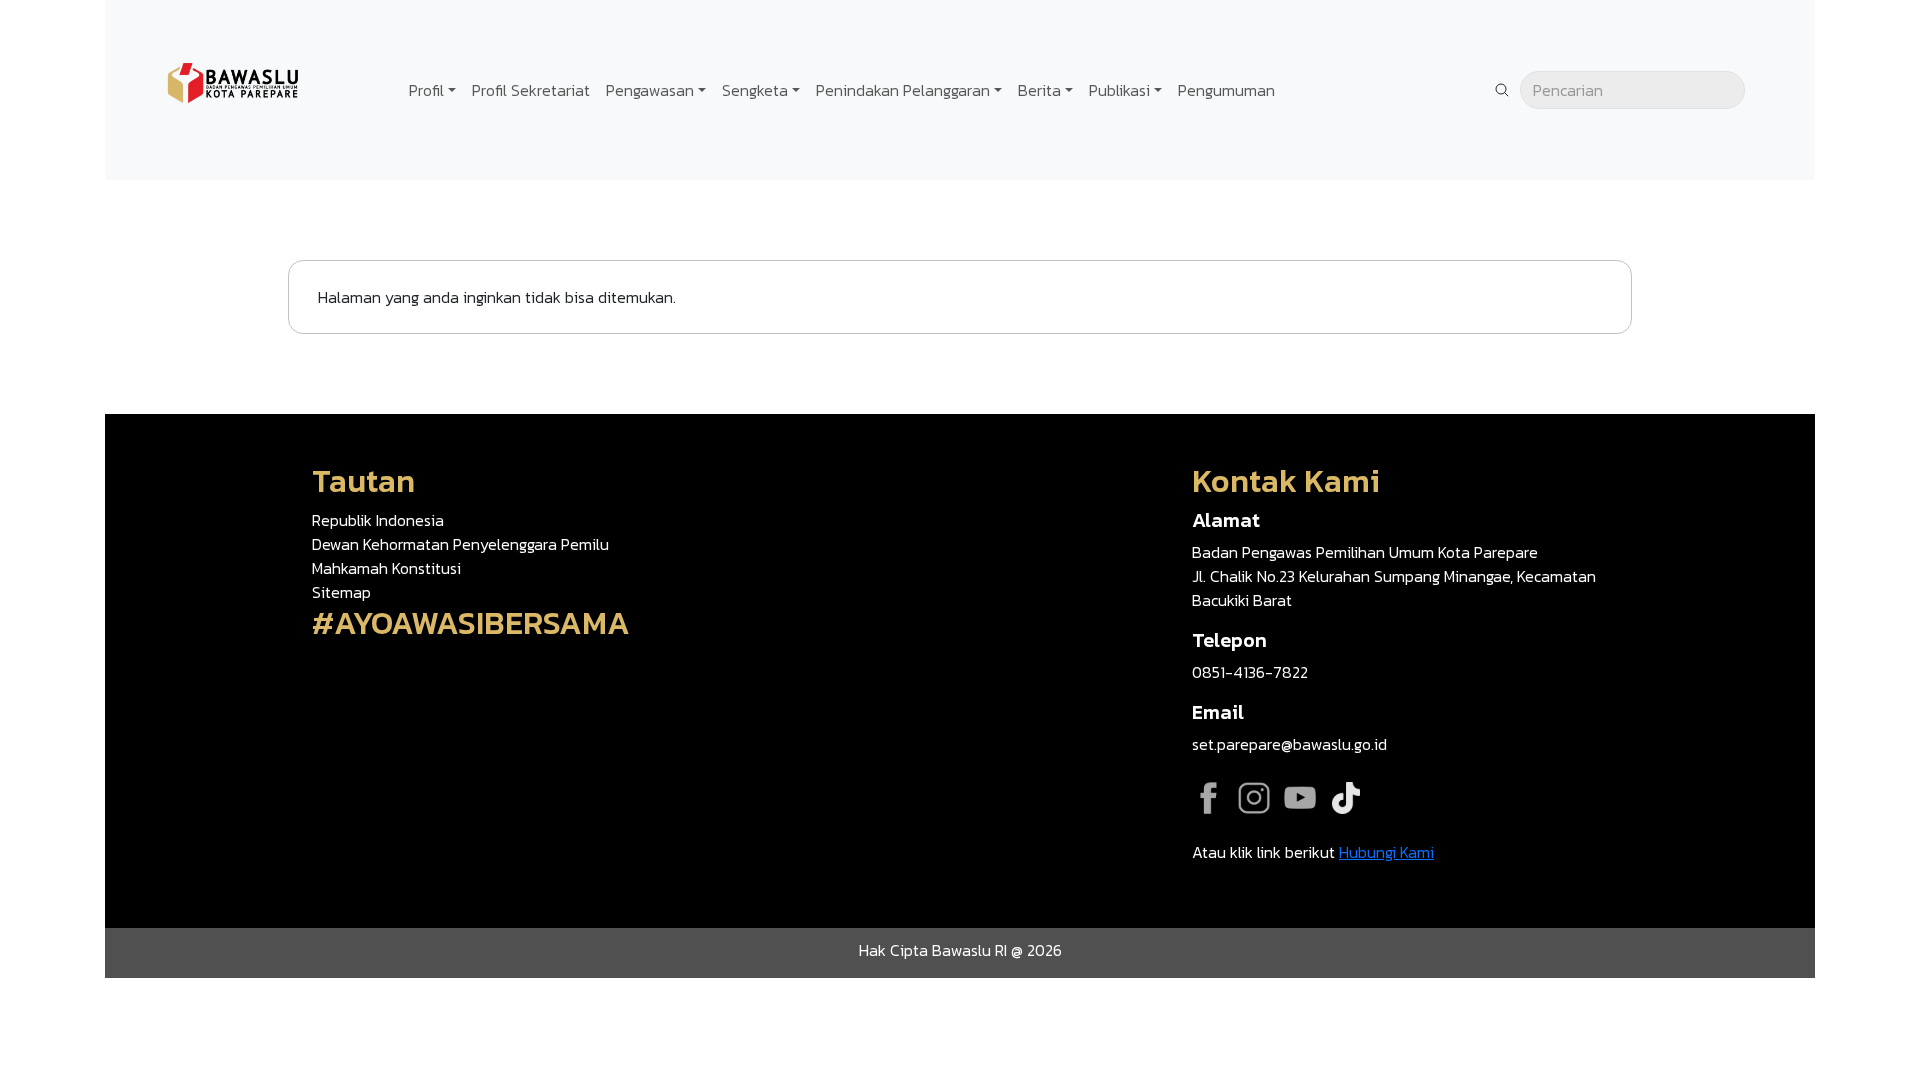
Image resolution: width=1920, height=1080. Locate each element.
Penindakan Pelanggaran (903, 90)
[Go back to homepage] (235, 88)
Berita (1039, 90)
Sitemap (341, 592)
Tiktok (1346, 798)
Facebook (1208, 798)
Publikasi (1119, 90)
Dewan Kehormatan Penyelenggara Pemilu (460, 544)
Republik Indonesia (378, 520)
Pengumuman (1226, 90)
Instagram (1254, 798)
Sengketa (755, 90)
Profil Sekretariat (531, 90)
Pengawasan (650, 90)
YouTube (1300, 798)
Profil (426, 90)
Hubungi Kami (1386, 852)
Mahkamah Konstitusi (386, 568)
